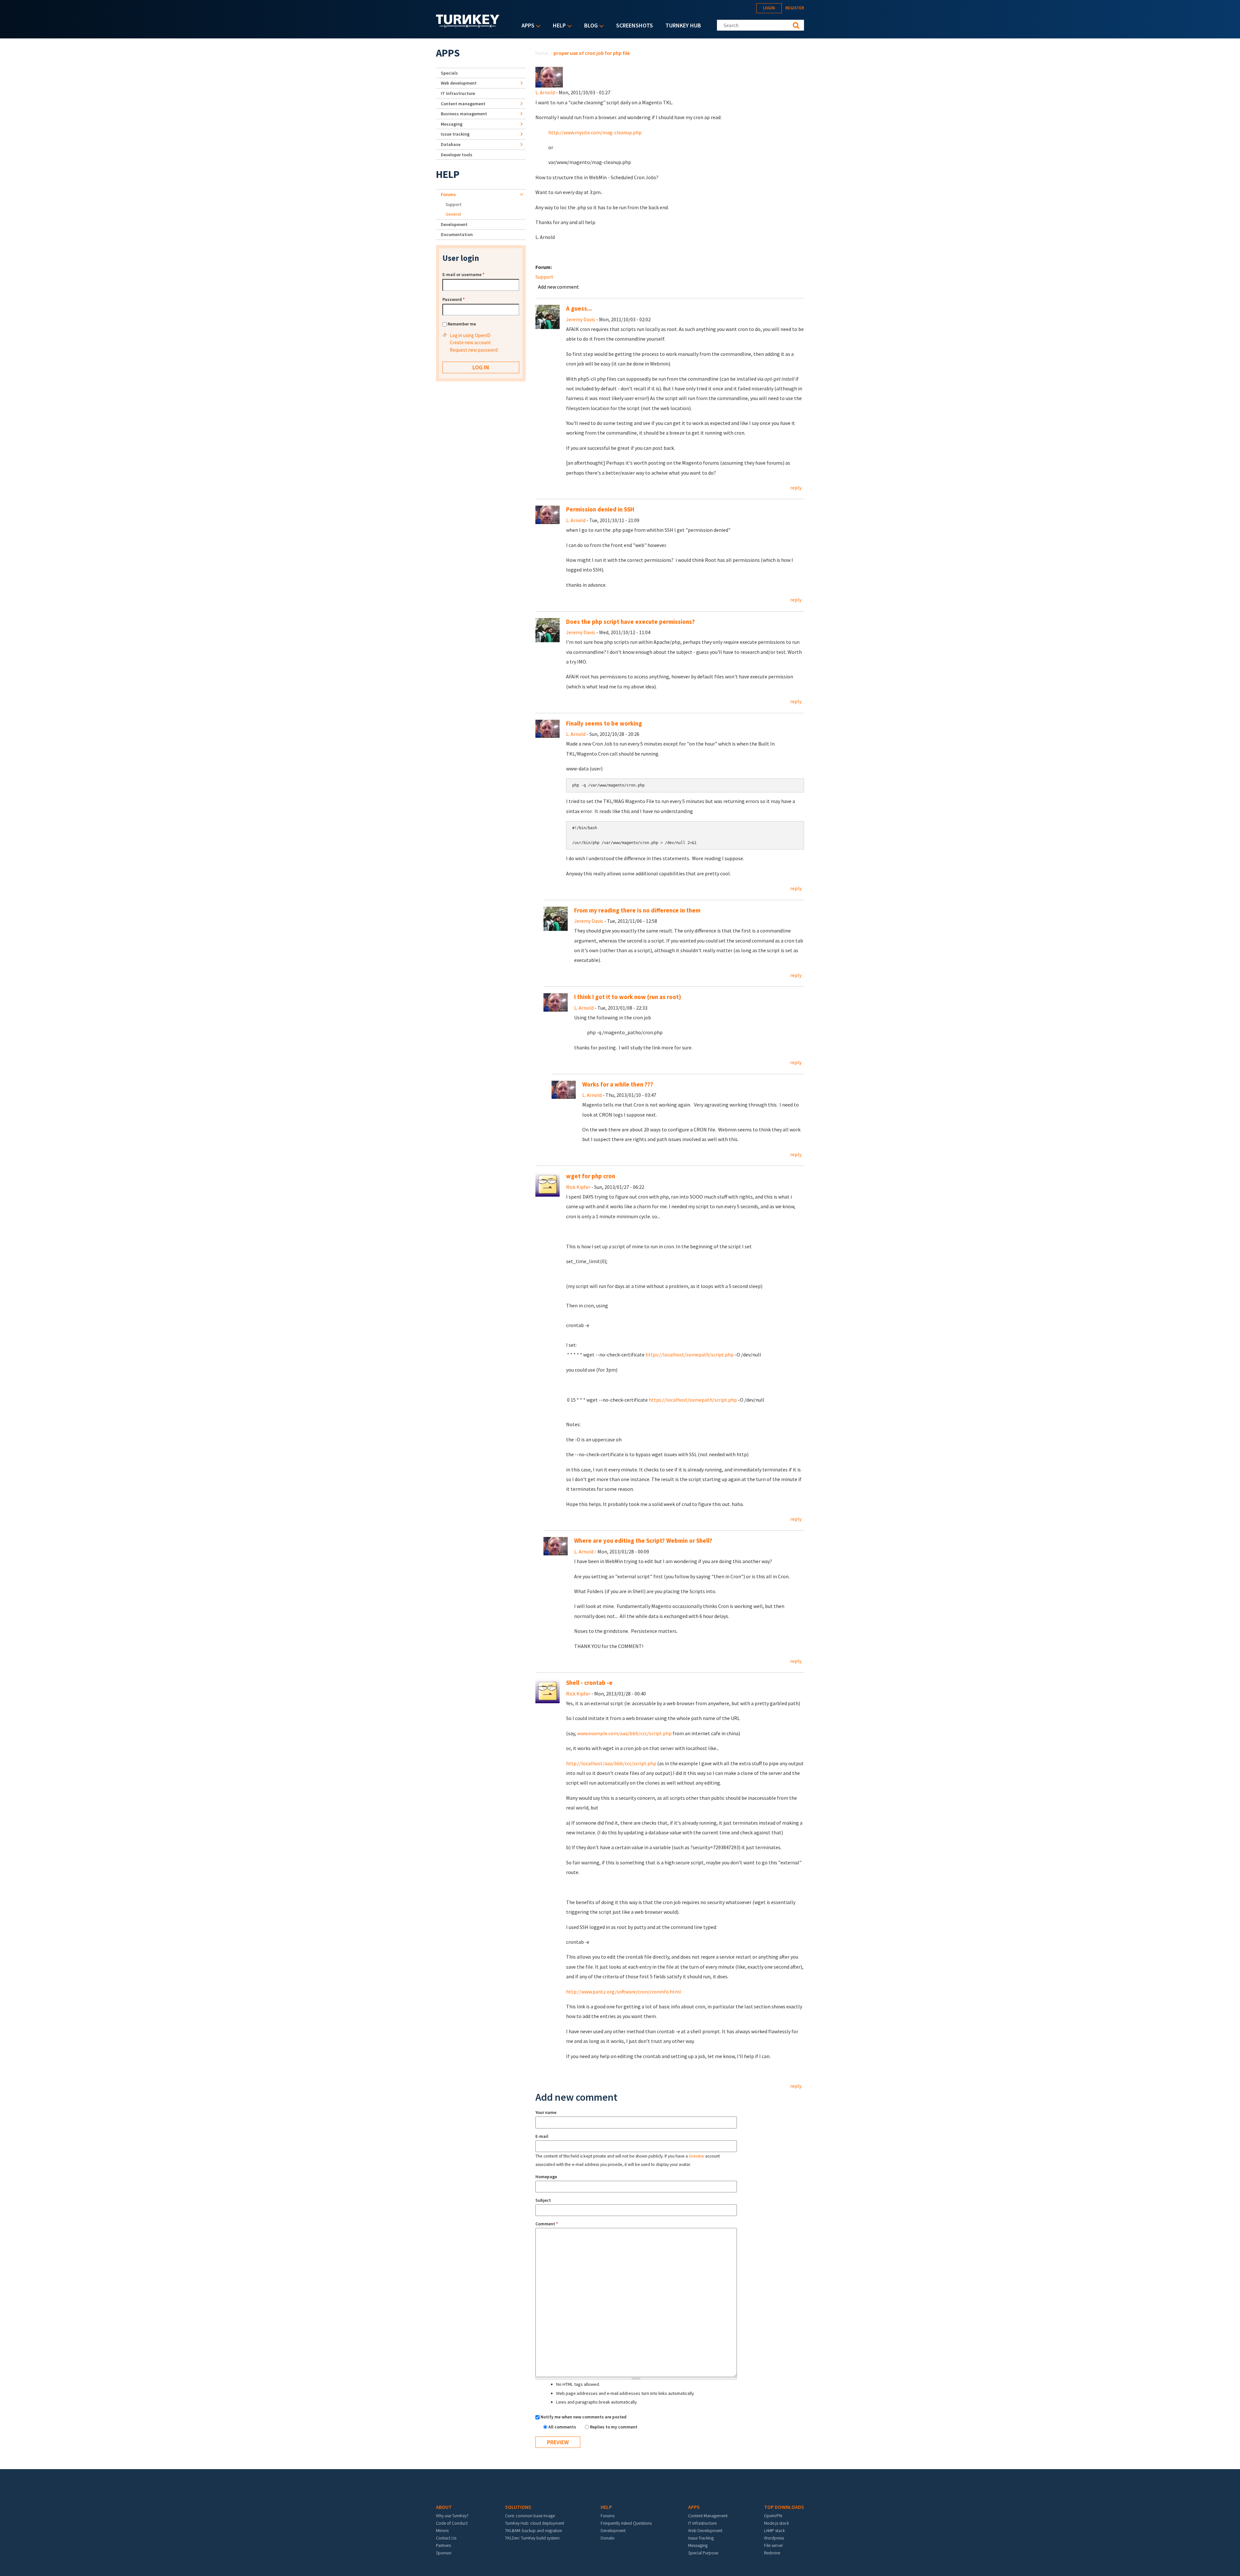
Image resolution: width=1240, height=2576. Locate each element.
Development (454, 224)
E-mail (542, 2136)
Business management (464, 114)
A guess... (579, 309)
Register (795, 8)
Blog (589, 26)
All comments (563, 2427)
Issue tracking (455, 134)
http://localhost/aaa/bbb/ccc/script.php (611, 1763)
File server (773, 2545)
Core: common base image (530, 2516)
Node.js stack (776, 2523)
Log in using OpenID (470, 335)
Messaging (452, 124)
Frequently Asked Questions (626, 2523)
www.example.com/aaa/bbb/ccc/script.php (624, 1733)
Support (544, 277)
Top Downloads (784, 2507)
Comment (547, 2224)
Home (542, 53)
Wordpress (774, 2538)
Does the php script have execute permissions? (630, 622)
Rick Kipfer (578, 1187)
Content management (463, 104)
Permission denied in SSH (600, 509)
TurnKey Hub (683, 25)
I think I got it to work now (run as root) (628, 997)
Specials (449, 73)
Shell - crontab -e (589, 1683)
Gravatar (697, 2156)
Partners (443, 2545)
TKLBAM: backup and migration (534, 2530)
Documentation (457, 234)
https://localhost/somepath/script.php (690, 1355)
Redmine (772, 2553)
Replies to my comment (614, 2427)
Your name (546, 2112)
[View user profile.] (549, 77)
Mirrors (442, 2530)
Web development (459, 83)
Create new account (470, 342)
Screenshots (635, 25)
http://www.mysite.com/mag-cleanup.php (595, 132)
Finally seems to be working (604, 723)
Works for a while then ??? (618, 1084)
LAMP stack (774, 2530)
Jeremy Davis (581, 319)
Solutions (518, 2507)
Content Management (708, 2516)
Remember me (462, 324)
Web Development (705, 2530)
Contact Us (446, 2538)
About (444, 2507)
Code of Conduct (452, 2523)
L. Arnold (545, 92)
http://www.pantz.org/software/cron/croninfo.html (624, 1992)
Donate (607, 2538)
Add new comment (558, 287)
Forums (448, 194)
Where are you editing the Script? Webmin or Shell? (643, 1541)
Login (769, 8)
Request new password (474, 350)
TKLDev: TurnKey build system (532, 2538)
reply (796, 488)
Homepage (546, 2177)
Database (451, 144)
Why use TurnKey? (452, 2516)
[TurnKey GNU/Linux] (468, 26)
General (453, 214)
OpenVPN (773, 2516)
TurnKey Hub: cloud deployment (535, 2523)
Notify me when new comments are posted (584, 2417)
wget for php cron (591, 1176)
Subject (543, 2200)
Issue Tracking (701, 2538)
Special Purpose (703, 2553)
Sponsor (444, 2553)
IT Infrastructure (458, 93)
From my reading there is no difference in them (637, 910)
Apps (526, 26)
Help (558, 26)
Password (454, 299)
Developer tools (457, 155)
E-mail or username (463, 274)
